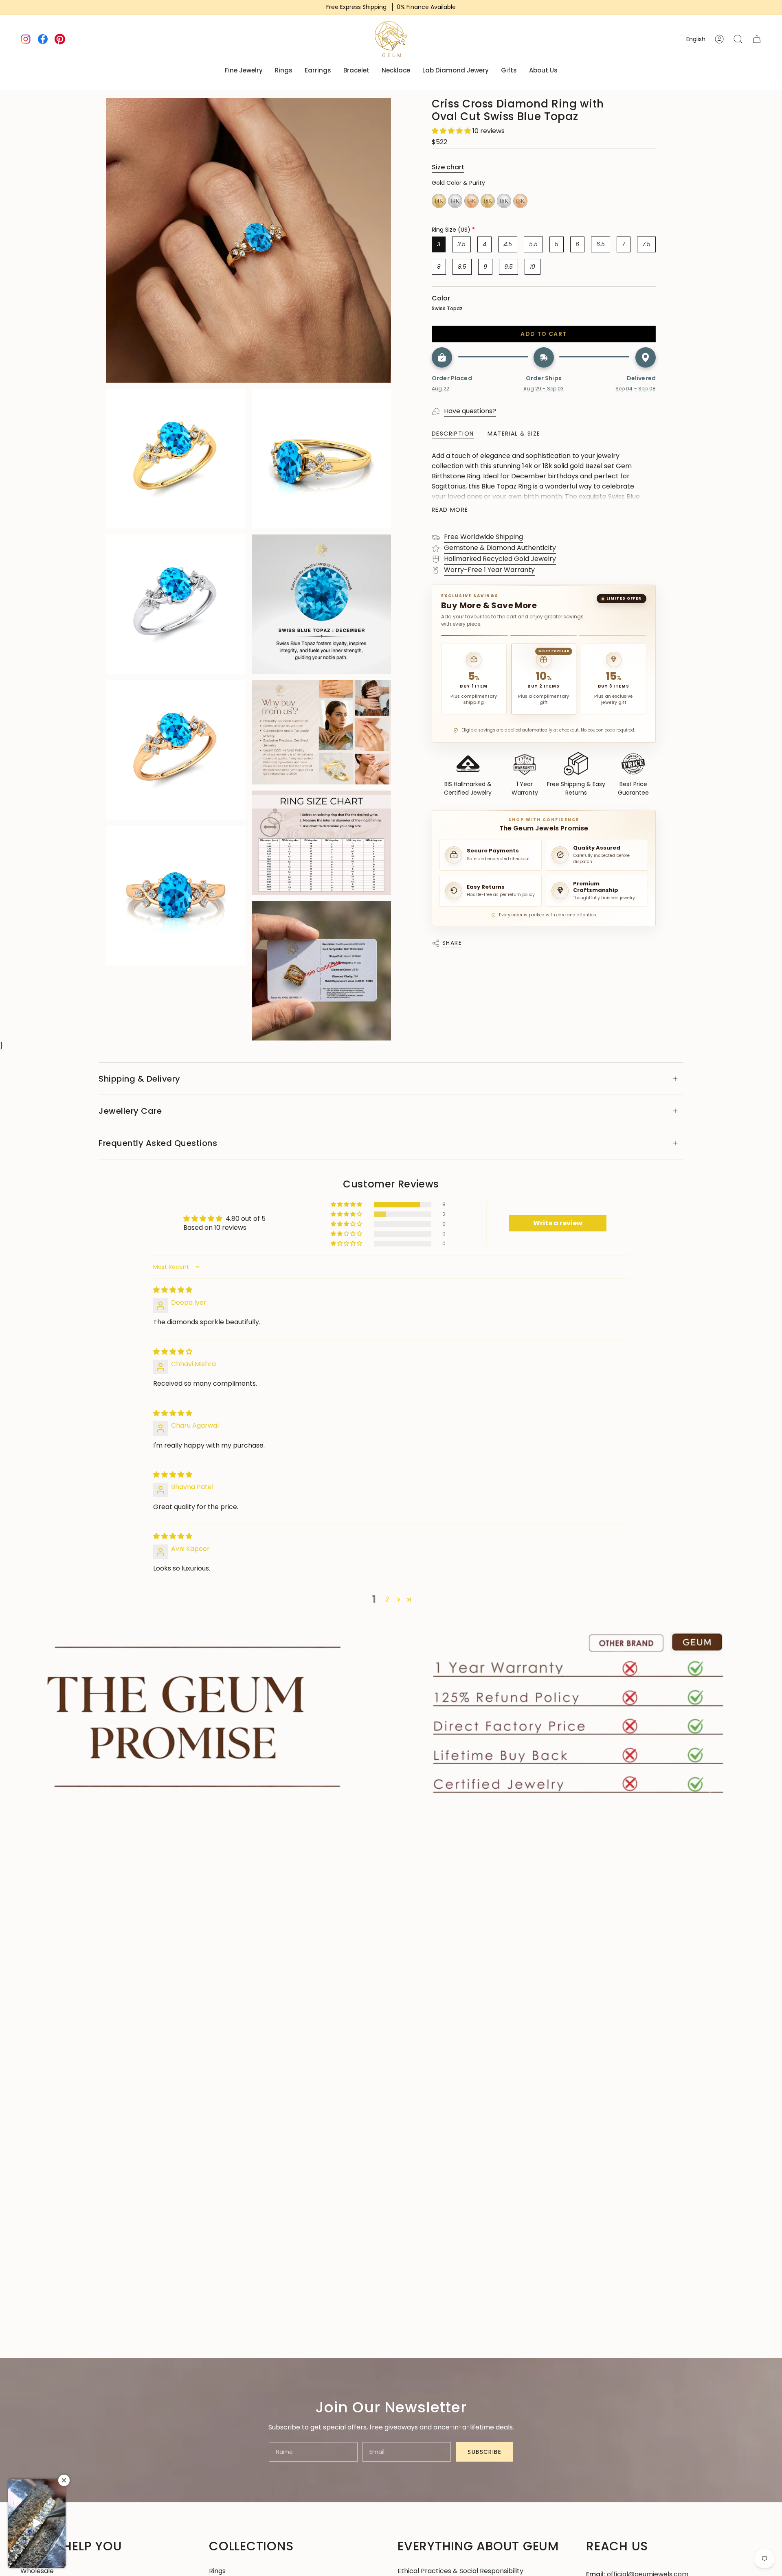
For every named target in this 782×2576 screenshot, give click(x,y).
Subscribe (484, 2452)
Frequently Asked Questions (158, 1143)
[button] (452, 131)
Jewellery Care (130, 1111)
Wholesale (37, 2571)
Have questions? (470, 411)
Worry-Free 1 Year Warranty (489, 570)
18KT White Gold (504, 201)
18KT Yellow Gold (488, 201)
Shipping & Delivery (139, 1079)
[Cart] (757, 39)
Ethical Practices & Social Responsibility (460, 2571)
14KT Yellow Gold (439, 201)
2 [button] (387, 1599)
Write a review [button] (558, 1223)
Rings (217, 2571)
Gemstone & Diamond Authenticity (500, 548)
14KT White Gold (455, 201)
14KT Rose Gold (471, 201)
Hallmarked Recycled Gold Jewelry (500, 559)
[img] (173, 1290)
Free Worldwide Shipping (483, 537)
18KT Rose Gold (520, 201)
